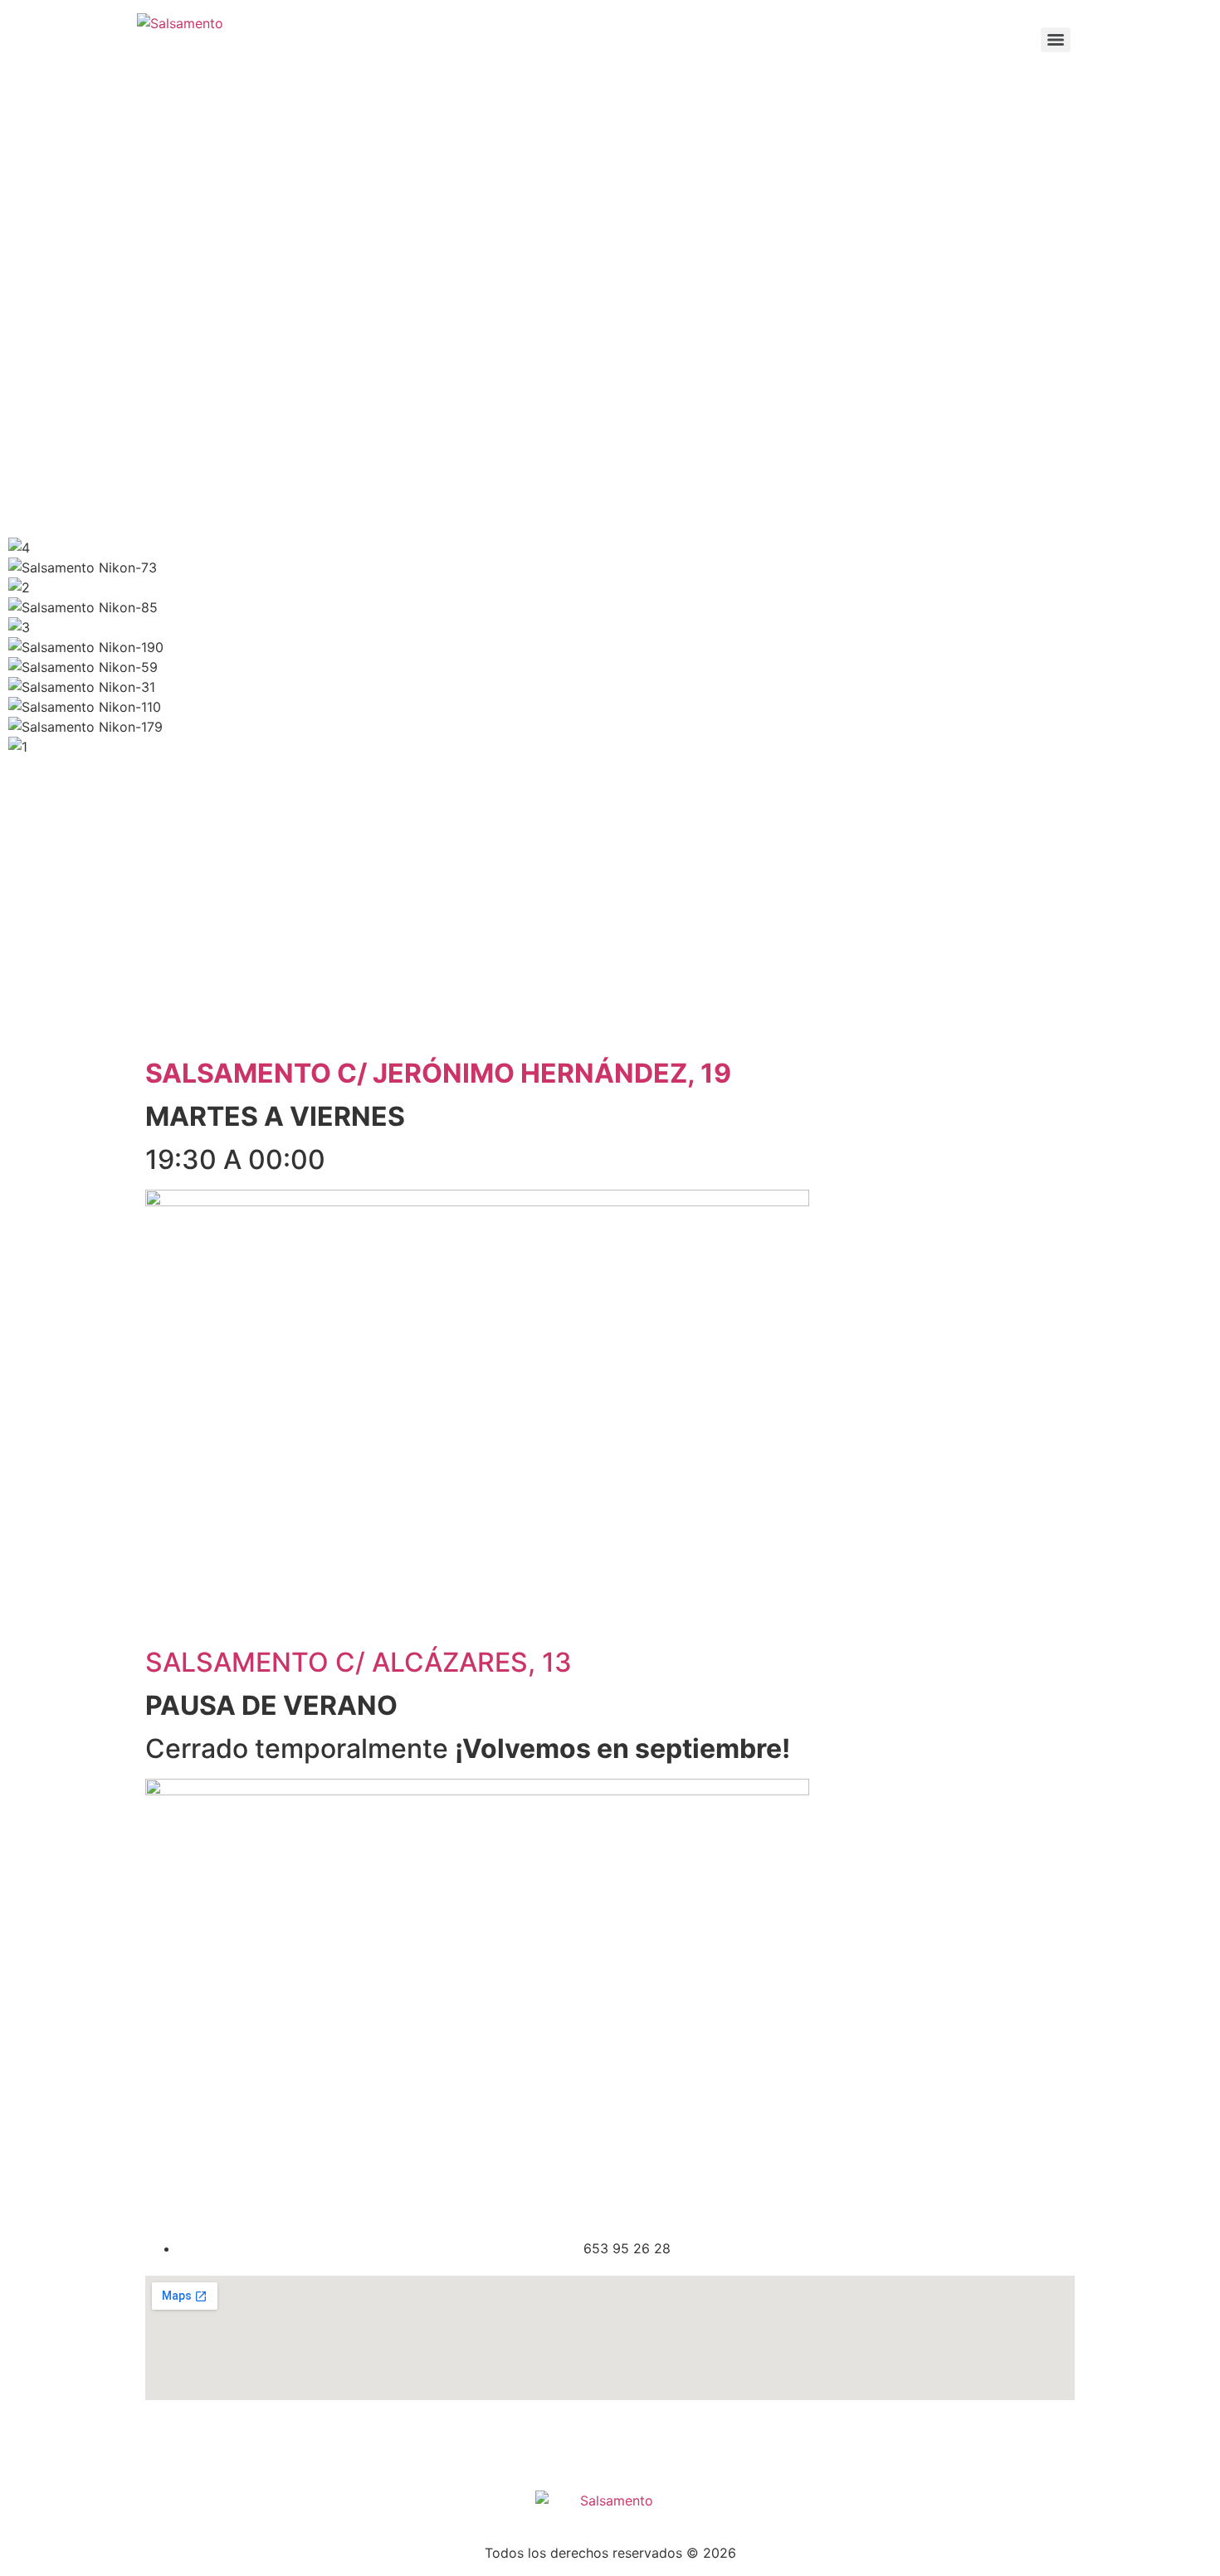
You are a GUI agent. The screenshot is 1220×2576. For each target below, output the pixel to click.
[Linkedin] (349, 2442)
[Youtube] (257, 2442)
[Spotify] (303, 2442)
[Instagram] (212, 2442)
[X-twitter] (394, 2442)
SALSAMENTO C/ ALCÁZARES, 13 (359, 1662)
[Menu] (1056, 40)
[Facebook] (166, 2442)
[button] (610, 767)
